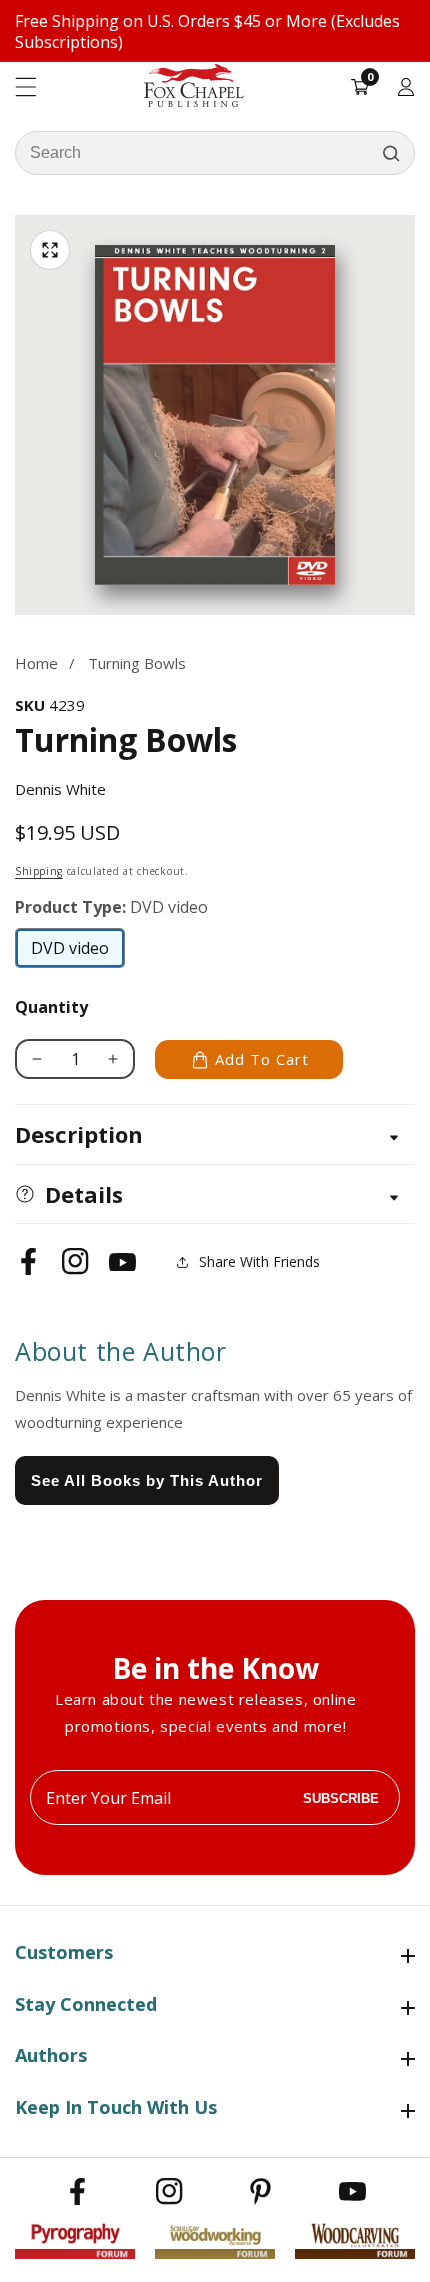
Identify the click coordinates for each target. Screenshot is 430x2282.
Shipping (39, 871)
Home (36, 663)
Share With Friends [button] (259, 1261)
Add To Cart (262, 1059)
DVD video (70, 953)
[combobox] (215, 153)
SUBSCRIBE (341, 1797)
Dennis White (60, 789)
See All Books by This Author (147, 1480)
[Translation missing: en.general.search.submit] (391, 153)
